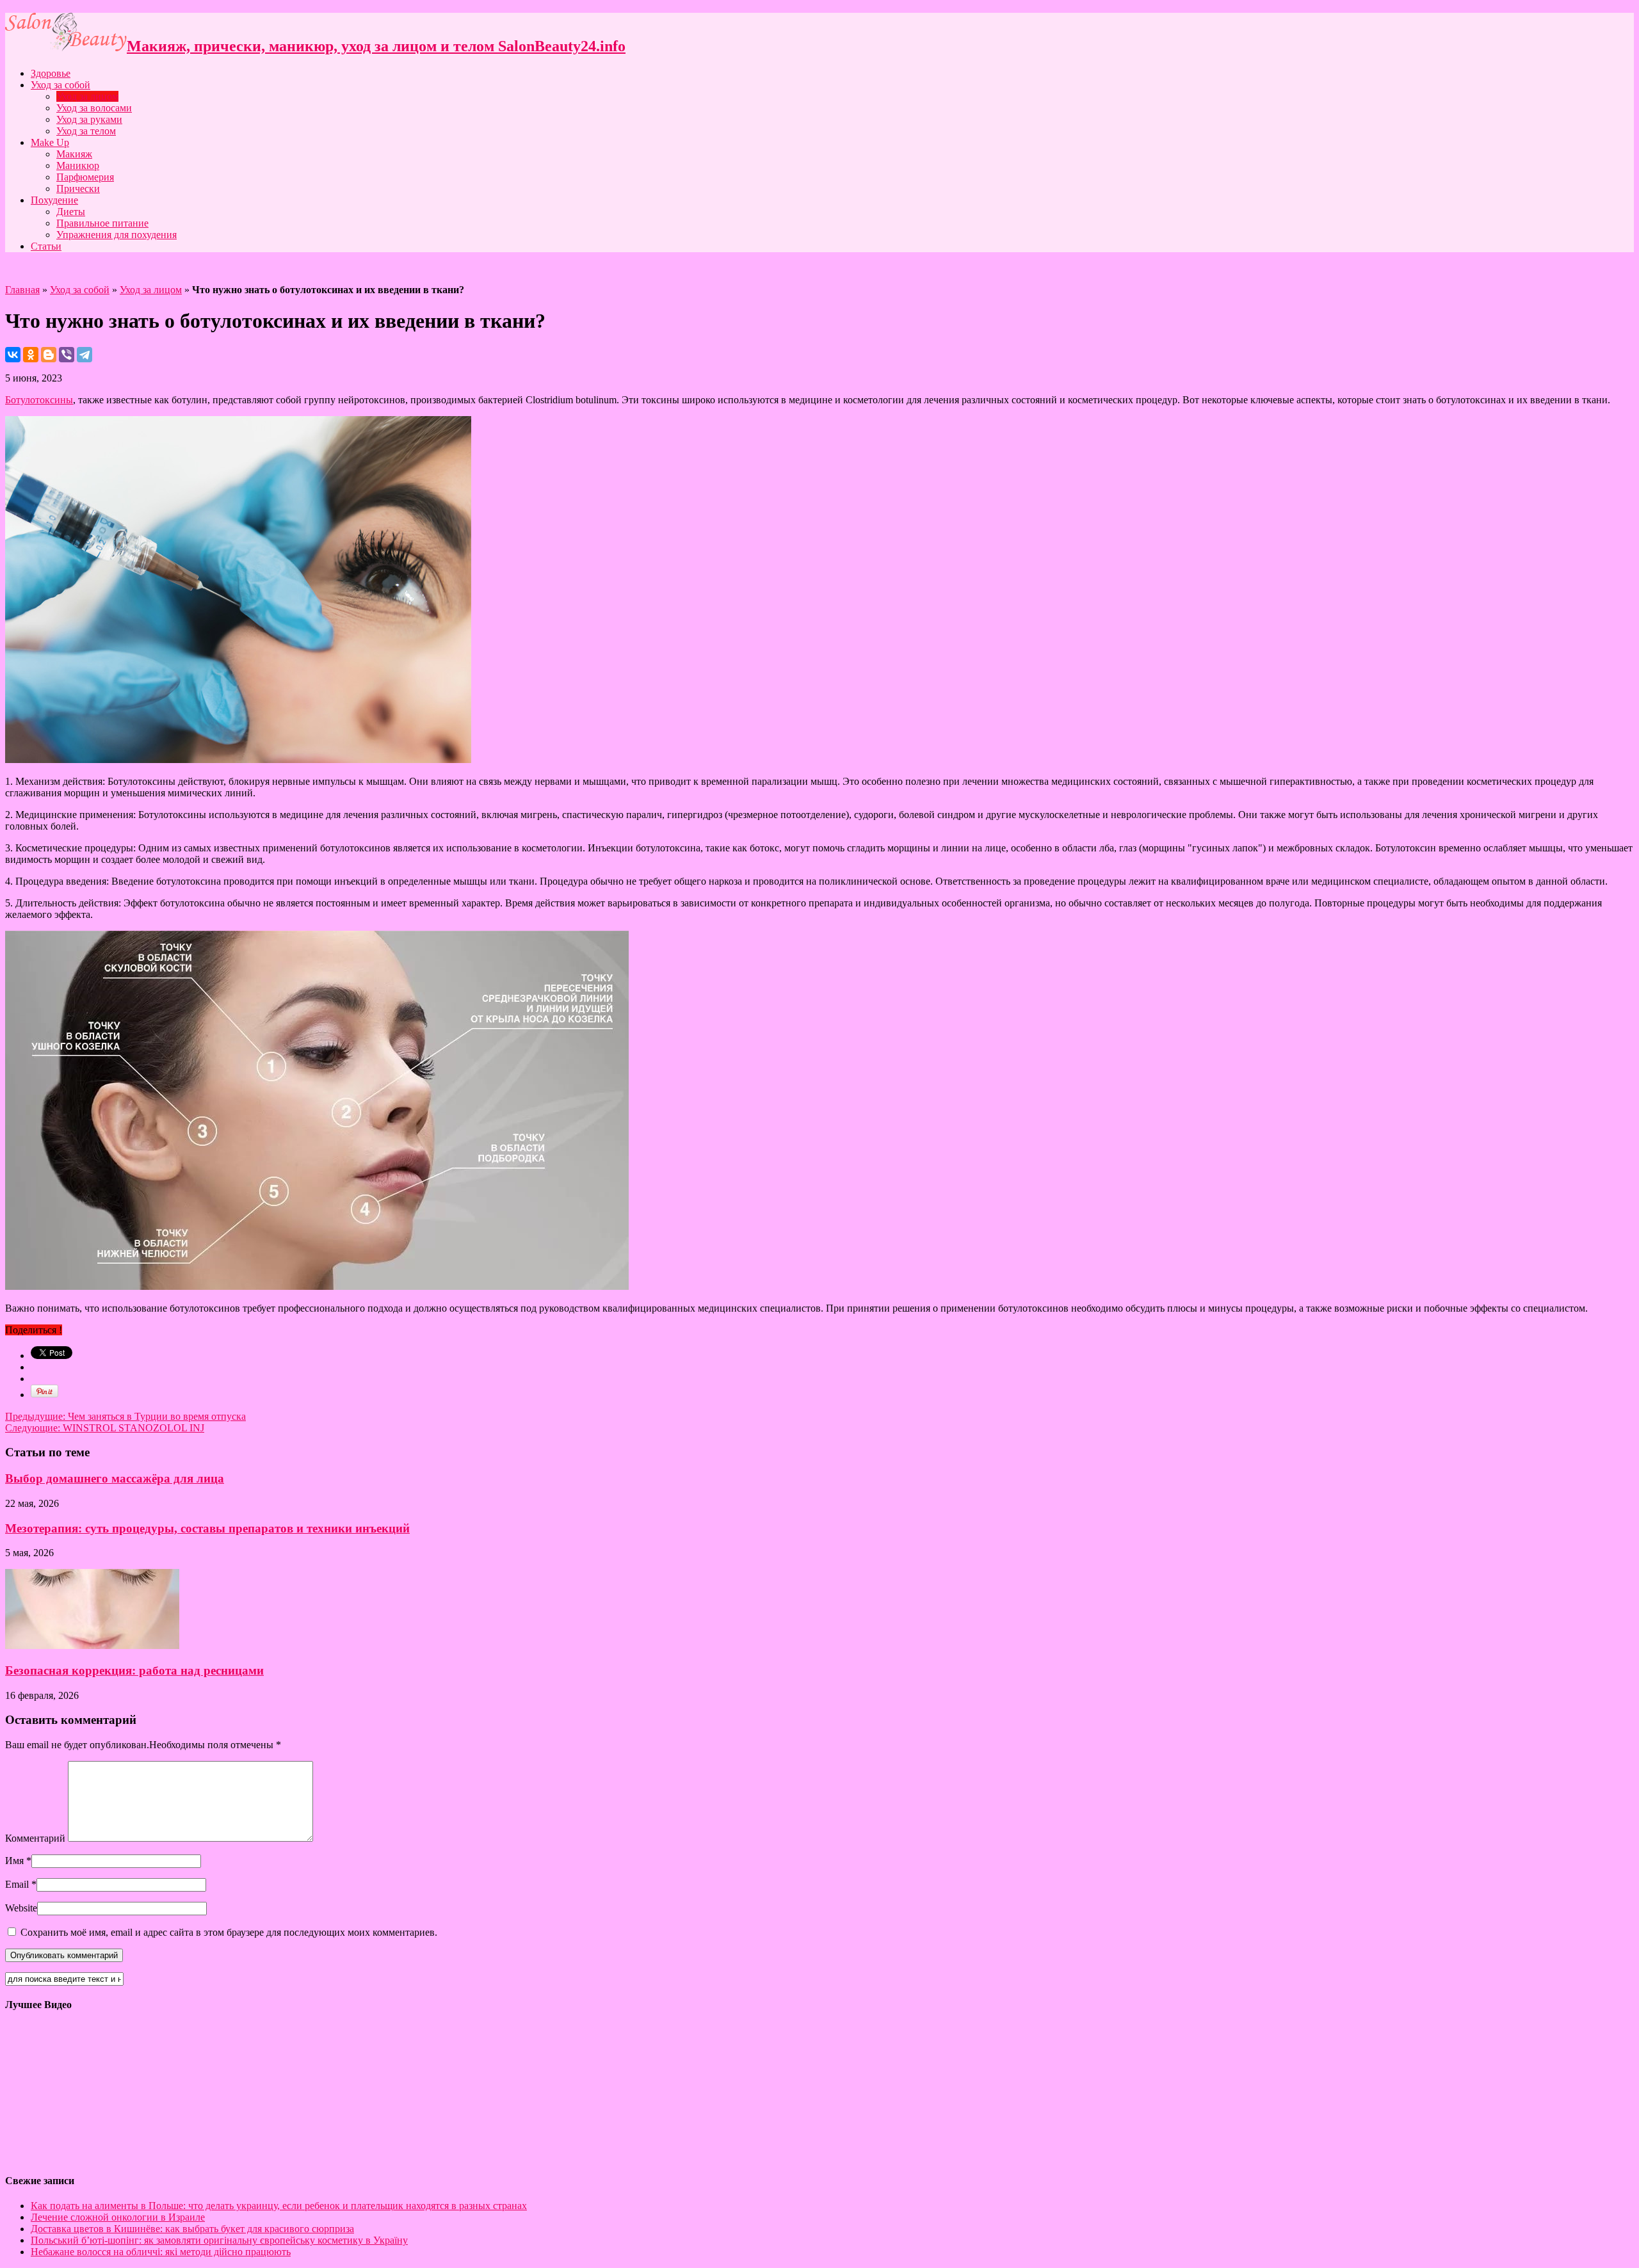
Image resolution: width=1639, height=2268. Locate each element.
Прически (78, 189)
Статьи (46, 246)
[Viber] (67, 355)
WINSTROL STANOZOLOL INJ (105, 1428)
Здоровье (51, 73)
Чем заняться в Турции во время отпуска (125, 1416)
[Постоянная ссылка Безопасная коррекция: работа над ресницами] (92, 1645)
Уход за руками (89, 119)
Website (21, 1908)
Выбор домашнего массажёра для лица (115, 1478)
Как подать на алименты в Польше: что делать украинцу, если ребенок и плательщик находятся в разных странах (279, 2206)
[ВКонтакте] (13, 355)
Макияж (74, 154)
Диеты (71, 212)
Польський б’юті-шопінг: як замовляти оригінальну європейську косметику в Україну (219, 2240)
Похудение (54, 200)
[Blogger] (49, 355)
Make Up (50, 142)
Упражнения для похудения (117, 235)
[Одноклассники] (31, 355)
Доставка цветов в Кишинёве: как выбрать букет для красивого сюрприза (192, 2229)
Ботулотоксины (39, 400)
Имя (14, 1861)
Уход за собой (61, 85)
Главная (22, 290)
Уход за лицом (87, 96)
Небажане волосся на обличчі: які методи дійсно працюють (161, 2252)
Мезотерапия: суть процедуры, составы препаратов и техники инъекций (207, 1528)
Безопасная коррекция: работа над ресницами (134, 1670)
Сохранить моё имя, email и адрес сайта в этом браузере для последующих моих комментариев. (229, 1932)
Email (17, 1884)
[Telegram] (85, 355)
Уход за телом (86, 131)
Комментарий (35, 1838)
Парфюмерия (85, 177)
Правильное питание (102, 223)
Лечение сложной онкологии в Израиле (118, 2217)
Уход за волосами (94, 108)
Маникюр (78, 165)
